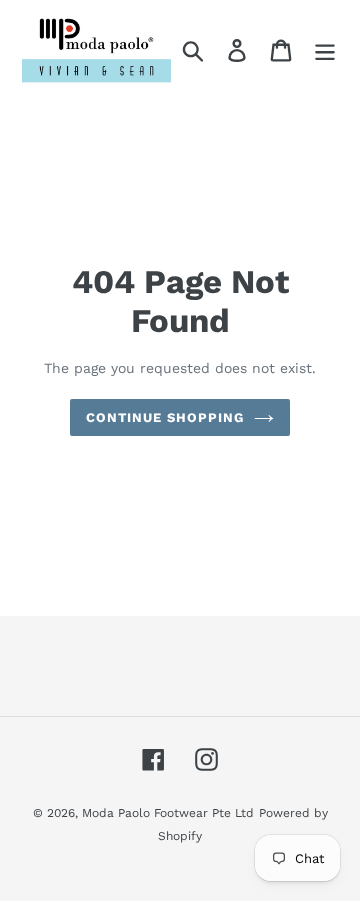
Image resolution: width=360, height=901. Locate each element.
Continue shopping (165, 417)
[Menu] (325, 50)
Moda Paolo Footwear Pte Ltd (168, 813)
